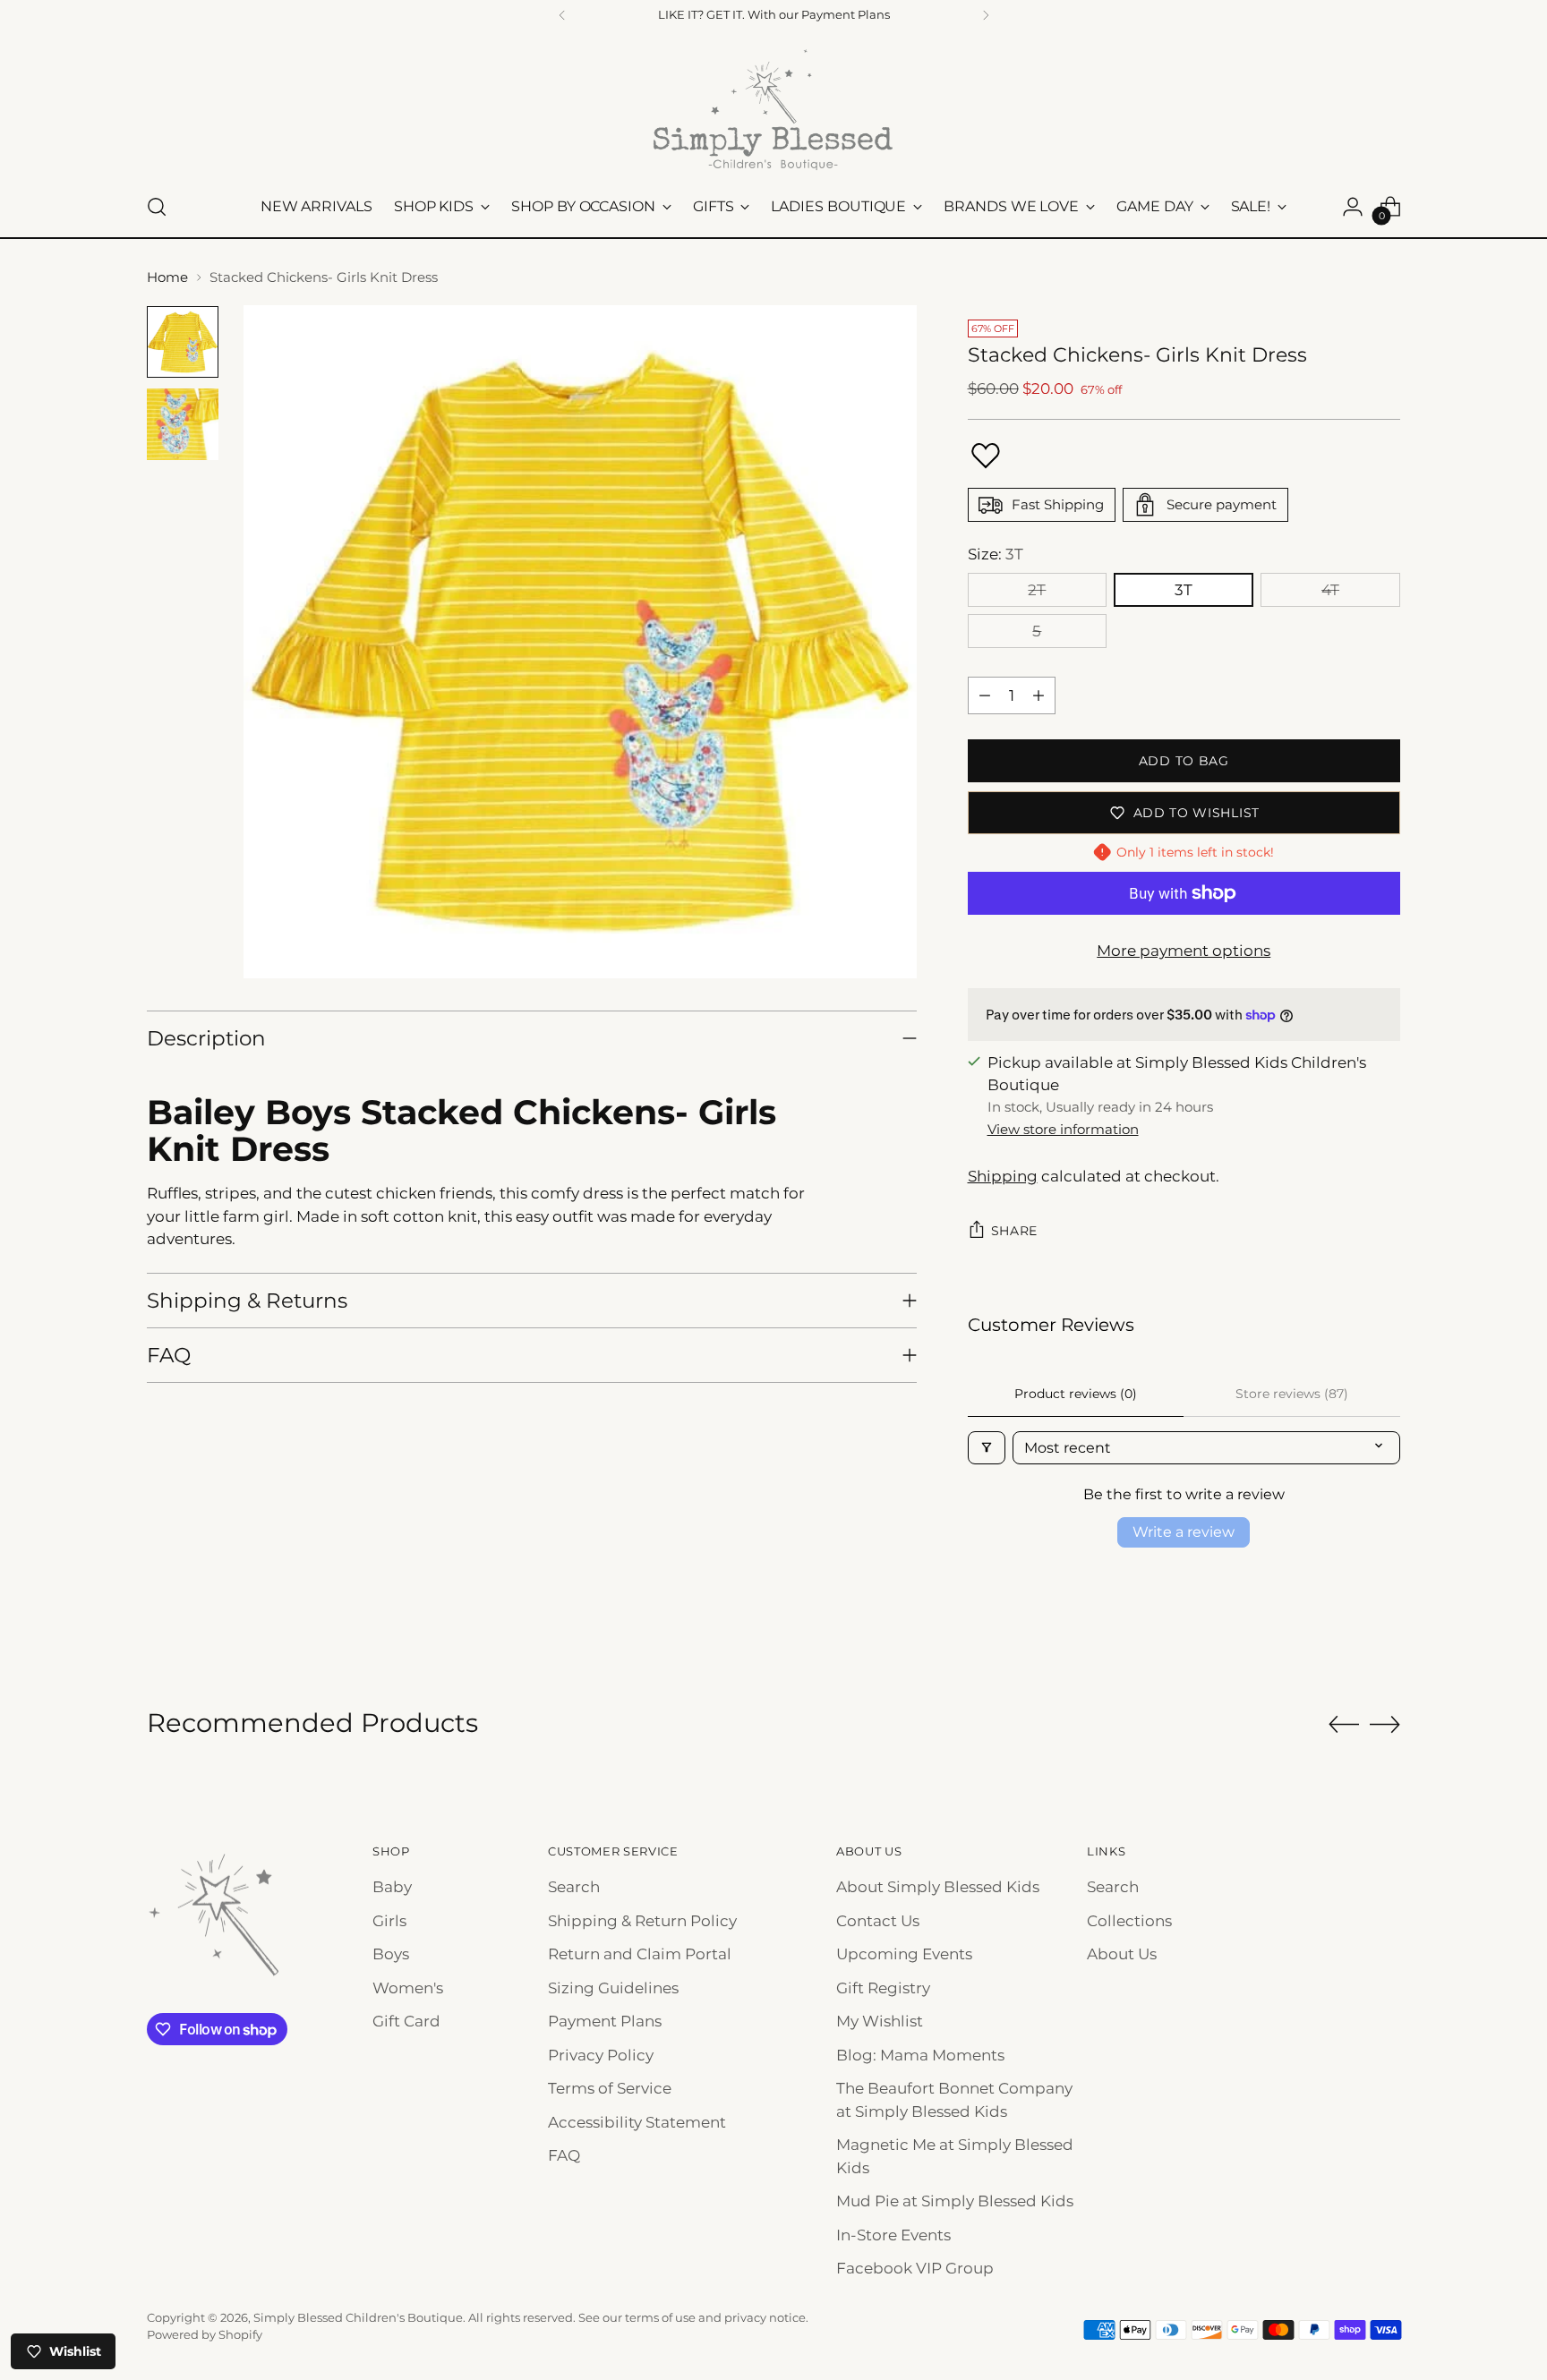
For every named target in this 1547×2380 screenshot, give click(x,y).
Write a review (1184, 1532)
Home (167, 277)
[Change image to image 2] (183, 424)
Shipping (1003, 1176)
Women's (408, 1988)
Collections (1129, 1921)
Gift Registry (883, 1988)
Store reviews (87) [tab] (1292, 1394)
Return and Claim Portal (640, 1954)
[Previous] (562, 15)
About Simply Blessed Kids (938, 1887)
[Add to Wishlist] (986, 456)
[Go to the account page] (1353, 207)
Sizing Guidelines (613, 1988)
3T (1184, 590)
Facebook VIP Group (915, 2268)
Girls (389, 1921)
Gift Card (406, 2021)
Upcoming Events (904, 1954)
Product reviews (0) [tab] (1076, 1394)
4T (1330, 590)
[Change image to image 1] (183, 342)
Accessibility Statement (637, 2122)
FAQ (564, 2155)
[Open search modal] (157, 207)
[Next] (986, 15)
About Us (1122, 1954)
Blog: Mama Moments (920, 2055)
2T (1037, 590)
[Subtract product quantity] (985, 695)
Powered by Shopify (205, 2334)
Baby (392, 1887)
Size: (996, 554)
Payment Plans (605, 2021)
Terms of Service (610, 2088)
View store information (1063, 1129)
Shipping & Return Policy (642, 1921)
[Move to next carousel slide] (1385, 1724)
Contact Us (878, 1921)
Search (574, 1887)
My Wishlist (880, 2021)
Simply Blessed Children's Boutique (358, 2317)
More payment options (1184, 951)
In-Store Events (893, 2235)
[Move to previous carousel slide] (1344, 1725)
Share (1015, 1231)
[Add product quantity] (1038, 695)
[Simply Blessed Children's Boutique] (773, 109)
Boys (391, 1954)
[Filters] (987, 1448)
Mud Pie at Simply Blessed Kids (955, 2201)
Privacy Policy (601, 2055)
